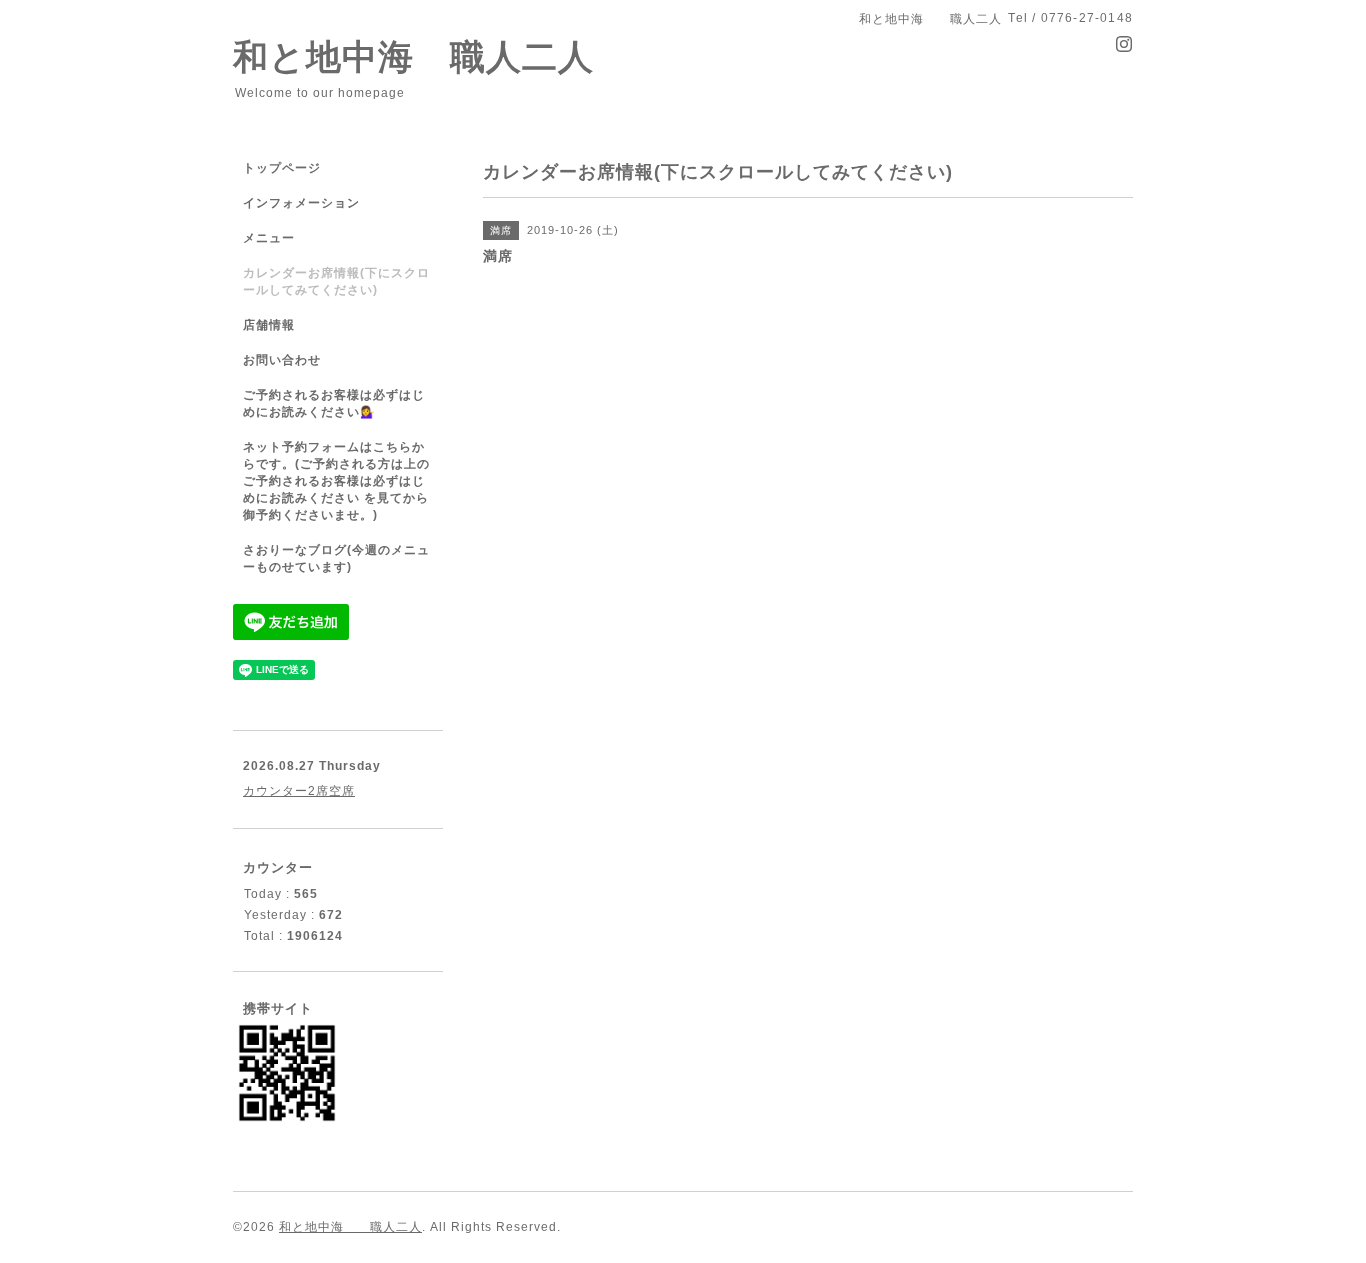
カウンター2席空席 (299, 791)
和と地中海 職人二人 (413, 56)
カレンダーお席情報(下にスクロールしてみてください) (336, 281)
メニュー (269, 238)
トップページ (282, 168)
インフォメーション (301, 203)
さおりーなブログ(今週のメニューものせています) (336, 558)
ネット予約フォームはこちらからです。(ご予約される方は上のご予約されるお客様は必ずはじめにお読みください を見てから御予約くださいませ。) (336, 481)
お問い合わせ (282, 360)
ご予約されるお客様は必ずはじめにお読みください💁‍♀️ (334, 403)
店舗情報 (269, 325)
